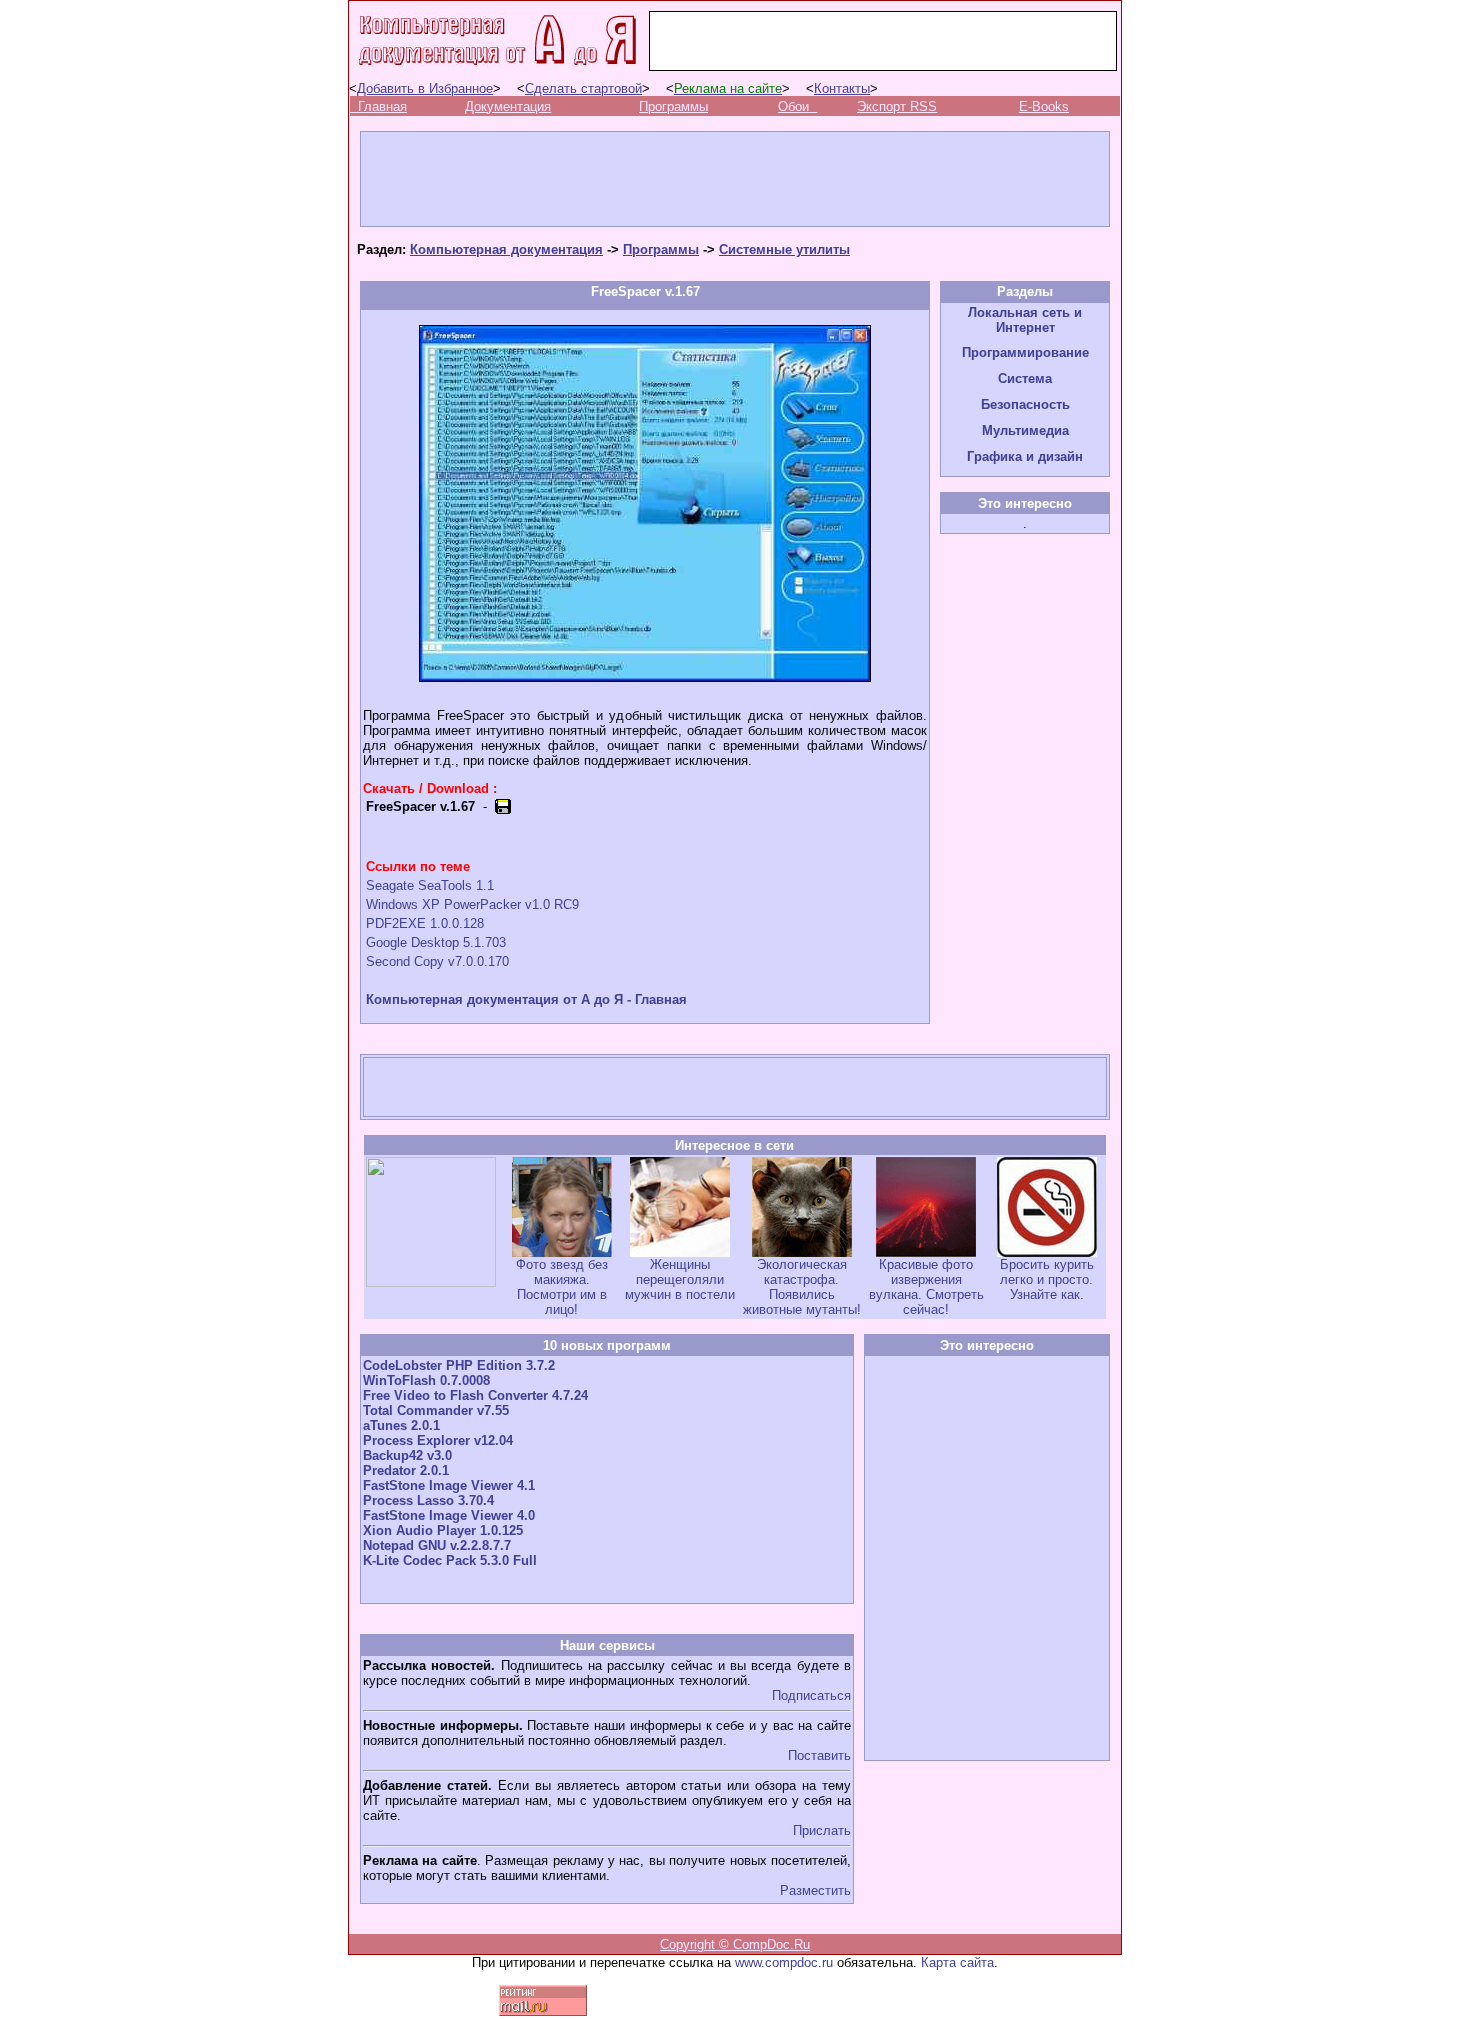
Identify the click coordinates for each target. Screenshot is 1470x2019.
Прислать (822, 1830)
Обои (793, 106)
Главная (382, 106)
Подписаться (811, 1695)
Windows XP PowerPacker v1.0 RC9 (472, 904)
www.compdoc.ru (784, 1962)
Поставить (819, 1755)
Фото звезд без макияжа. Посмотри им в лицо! (562, 1287)
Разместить (815, 1890)
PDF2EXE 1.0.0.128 (425, 923)
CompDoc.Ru (771, 1944)
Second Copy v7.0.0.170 (437, 961)
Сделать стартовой (583, 88)
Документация (508, 106)
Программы (673, 106)
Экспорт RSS (897, 106)
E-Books (1044, 106)
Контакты (842, 88)
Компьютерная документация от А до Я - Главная (526, 999)
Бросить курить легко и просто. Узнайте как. (1047, 1279)
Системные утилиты (784, 249)
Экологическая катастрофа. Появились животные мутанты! (802, 1287)
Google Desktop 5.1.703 (436, 942)
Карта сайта (957, 1962)
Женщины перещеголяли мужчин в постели (680, 1279)
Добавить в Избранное (425, 88)
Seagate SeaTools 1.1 (430, 885)
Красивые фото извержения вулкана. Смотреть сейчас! (926, 1287)
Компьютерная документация (506, 249)
